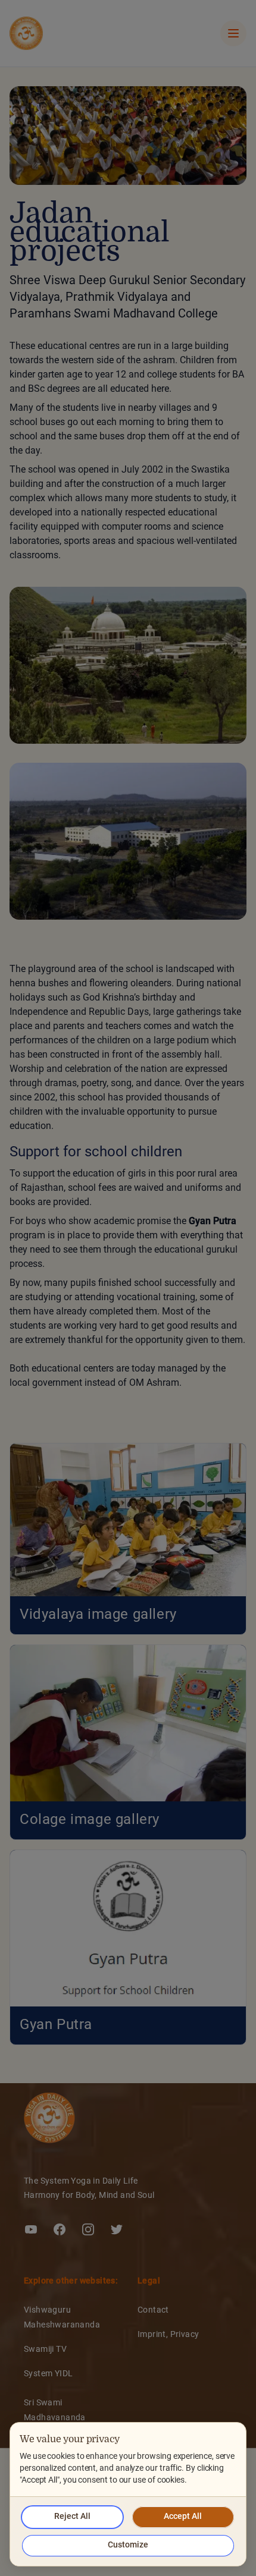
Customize (128, 2545)
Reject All (72, 2517)
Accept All (183, 2517)
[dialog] (128, 2494)
